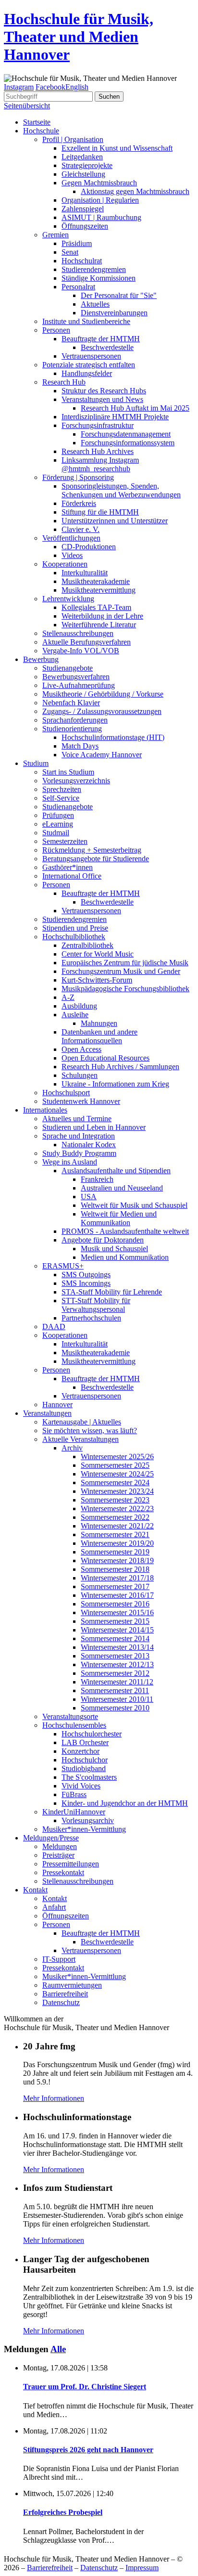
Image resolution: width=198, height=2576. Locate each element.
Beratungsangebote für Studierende (96, 859)
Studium (36, 763)
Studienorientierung (72, 729)
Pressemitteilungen (71, 1864)
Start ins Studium (68, 772)
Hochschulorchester (92, 1734)
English (77, 87)
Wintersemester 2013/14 (117, 1647)
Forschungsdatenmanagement (126, 434)
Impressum (142, 2568)
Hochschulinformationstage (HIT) (113, 737)
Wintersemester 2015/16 (117, 1612)
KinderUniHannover (74, 1812)
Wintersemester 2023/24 (117, 1491)
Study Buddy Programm (79, 1153)
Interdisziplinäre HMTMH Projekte (115, 417)
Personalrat (78, 287)
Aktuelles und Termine (77, 1119)
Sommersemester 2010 (115, 1708)
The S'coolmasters (89, 1777)
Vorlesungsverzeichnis (76, 781)
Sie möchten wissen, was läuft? (90, 1430)
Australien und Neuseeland (122, 1188)
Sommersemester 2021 (115, 1534)
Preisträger (58, 1855)
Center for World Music (98, 954)
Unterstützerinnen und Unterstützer (115, 521)
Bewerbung (41, 659)
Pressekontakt (63, 1872)
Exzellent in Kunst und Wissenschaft (117, 148)
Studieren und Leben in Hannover (94, 1127)
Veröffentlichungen (71, 538)
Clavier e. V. (80, 529)
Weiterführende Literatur (99, 625)
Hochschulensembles (74, 1725)
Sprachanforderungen (75, 720)
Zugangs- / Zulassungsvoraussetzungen (102, 711)
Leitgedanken (82, 157)
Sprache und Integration (79, 1136)
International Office (72, 876)
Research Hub (64, 382)
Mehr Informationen (54, 2098)
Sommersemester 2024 (115, 1482)
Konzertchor (80, 1751)
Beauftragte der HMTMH (101, 339)
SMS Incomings (86, 1283)
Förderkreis (79, 503)
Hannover (57, 1405)
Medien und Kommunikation (125, 1257)
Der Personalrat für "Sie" (119, 295)
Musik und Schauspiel (114, 1249)
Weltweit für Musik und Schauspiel (134, 1205)
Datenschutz (61, 2002)
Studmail (56, 833)
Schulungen (80, 1075)
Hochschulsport (66, 1093)
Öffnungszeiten (85, 226)
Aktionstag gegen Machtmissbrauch (135, 191)
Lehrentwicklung (68, 599)
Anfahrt (54, 1907)
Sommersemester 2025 (115, 1465)
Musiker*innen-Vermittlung (84, 1829)
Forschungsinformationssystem (128, 443)
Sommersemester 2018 (115, 1569)
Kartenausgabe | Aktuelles (82, 1422)
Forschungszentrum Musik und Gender (121, 971)
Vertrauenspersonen (91, 356)
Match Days (80, 746)
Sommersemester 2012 (115, 1673)
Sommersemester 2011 (115, 1690)
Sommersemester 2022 (115, 1517)
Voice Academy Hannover (102, 755)
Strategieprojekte (87, 165)
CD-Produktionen (89, 547)
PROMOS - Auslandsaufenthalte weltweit (125, 1231)
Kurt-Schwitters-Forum (97, 980)
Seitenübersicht (27, 106)
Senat (70, 252)
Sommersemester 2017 (115, 1586)
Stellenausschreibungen (78, 633)
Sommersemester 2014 (115, 1638)
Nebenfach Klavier (71, 703)
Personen (56, 330)
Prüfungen (58, 815)
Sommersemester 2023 (115, 1500)
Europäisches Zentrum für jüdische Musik (125, 963)
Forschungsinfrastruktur (98, 425)
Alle (58, 2349)
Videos (72, 555)
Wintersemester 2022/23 (117, 1508)
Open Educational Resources (105, 1058)
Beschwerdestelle (107, 347)
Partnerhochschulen (91, 1318)
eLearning (58, 824)
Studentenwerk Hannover (81, 1101)
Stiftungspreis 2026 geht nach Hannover (88, 2450)
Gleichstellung (83, 174)
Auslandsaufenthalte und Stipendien (116, 1171)
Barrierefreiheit (65, 1994)
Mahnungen (99, 1023)
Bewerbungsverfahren (76, 677)
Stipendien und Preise (75, 928)
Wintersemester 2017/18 (117, 1578)
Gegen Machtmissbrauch (99, 183)
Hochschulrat (82, 261)
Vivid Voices (81, 1786)
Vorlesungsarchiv (88, 1820)
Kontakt (35, 1890)
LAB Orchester (85, 1742)
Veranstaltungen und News (102, 399)
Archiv (72, 1448)
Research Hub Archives (98, 451)
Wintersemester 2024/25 (117, 1474)
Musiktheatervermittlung (99, 590)
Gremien (56, 235)
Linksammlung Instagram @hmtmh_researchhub (100, 464)
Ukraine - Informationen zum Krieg (115, 1084)
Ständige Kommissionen (99, 278)
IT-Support (59, 1959)
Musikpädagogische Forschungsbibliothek (125, 989)
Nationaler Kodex (89, 1145)
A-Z (68, 997)
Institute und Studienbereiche (86, 321)
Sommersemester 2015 (115, 1621)
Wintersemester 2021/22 (117, 1526)
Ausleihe (75, 1015)
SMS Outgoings (86, 1275)
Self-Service (61, 798)
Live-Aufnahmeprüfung (79, 685)
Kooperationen (65, 564)
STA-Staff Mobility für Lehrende (112, 1292)
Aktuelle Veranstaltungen (80, 1439)
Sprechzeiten (62, 789)
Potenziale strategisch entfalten (89, 365)
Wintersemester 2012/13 (117, 1664)
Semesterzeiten (65, 841)
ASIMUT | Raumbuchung (101, 217)
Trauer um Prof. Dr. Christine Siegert (85, 2387)
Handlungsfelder (87, 373)
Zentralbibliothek (87, 945)
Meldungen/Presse (51, 1838)
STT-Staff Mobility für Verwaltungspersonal (96, 1305)
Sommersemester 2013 (115, 1656)
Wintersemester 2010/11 (117, 1699)
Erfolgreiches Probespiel (63, 2512)
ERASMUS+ (63, 1266)
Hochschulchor (85, 1760)
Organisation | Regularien (100, 200)
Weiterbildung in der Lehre (102, 616)
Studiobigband (84, 1768)
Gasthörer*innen (68, 867)
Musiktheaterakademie (96, 581)
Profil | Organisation (73, 139)
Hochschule (41, 131)
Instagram (19, 87)
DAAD (54, 1327)
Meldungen (60, 1846)
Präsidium (77, 243)
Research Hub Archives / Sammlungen (120, 1067)
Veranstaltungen (47, 1413)
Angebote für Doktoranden (103, 1240)
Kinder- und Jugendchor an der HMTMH (125, 1803)
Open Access (81, 1049)
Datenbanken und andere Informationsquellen (99, 1036)
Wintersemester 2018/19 (117, 1560)
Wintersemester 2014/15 (117, 1630)
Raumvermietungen (72, 1985)
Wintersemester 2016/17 (117, 1595)
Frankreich (97, 1179)
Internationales (45, 1110)
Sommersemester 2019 (115, 1552)
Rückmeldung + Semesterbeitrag (92, 850)
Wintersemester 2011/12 (117, 1682)
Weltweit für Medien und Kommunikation (119, 1218)
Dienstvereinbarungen (114, 313)
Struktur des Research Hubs (104, 391)
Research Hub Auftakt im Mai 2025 (135, 408)
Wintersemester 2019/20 (117, 1543)
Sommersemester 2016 (115, 1604)
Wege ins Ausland (70, 1162)
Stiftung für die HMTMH (100, 512)
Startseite (37, 122)
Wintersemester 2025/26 (117, 1456)
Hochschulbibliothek (74, 937)
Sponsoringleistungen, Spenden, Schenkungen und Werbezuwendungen (121, 490)
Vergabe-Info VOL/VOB (81, 651)
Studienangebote (68, 668)
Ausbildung (79, 1006)
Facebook (50, 87)
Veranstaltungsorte (70, 1716)
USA (89, 1197)
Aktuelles (95, 304)
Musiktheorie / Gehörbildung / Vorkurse (103, 694)
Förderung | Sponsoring (78, 477)
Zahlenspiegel (83, 209)
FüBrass (74, 1794)
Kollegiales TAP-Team (96, 607)
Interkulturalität (85, 573)
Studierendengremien (94, 269)
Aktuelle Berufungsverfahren (87, 642)
